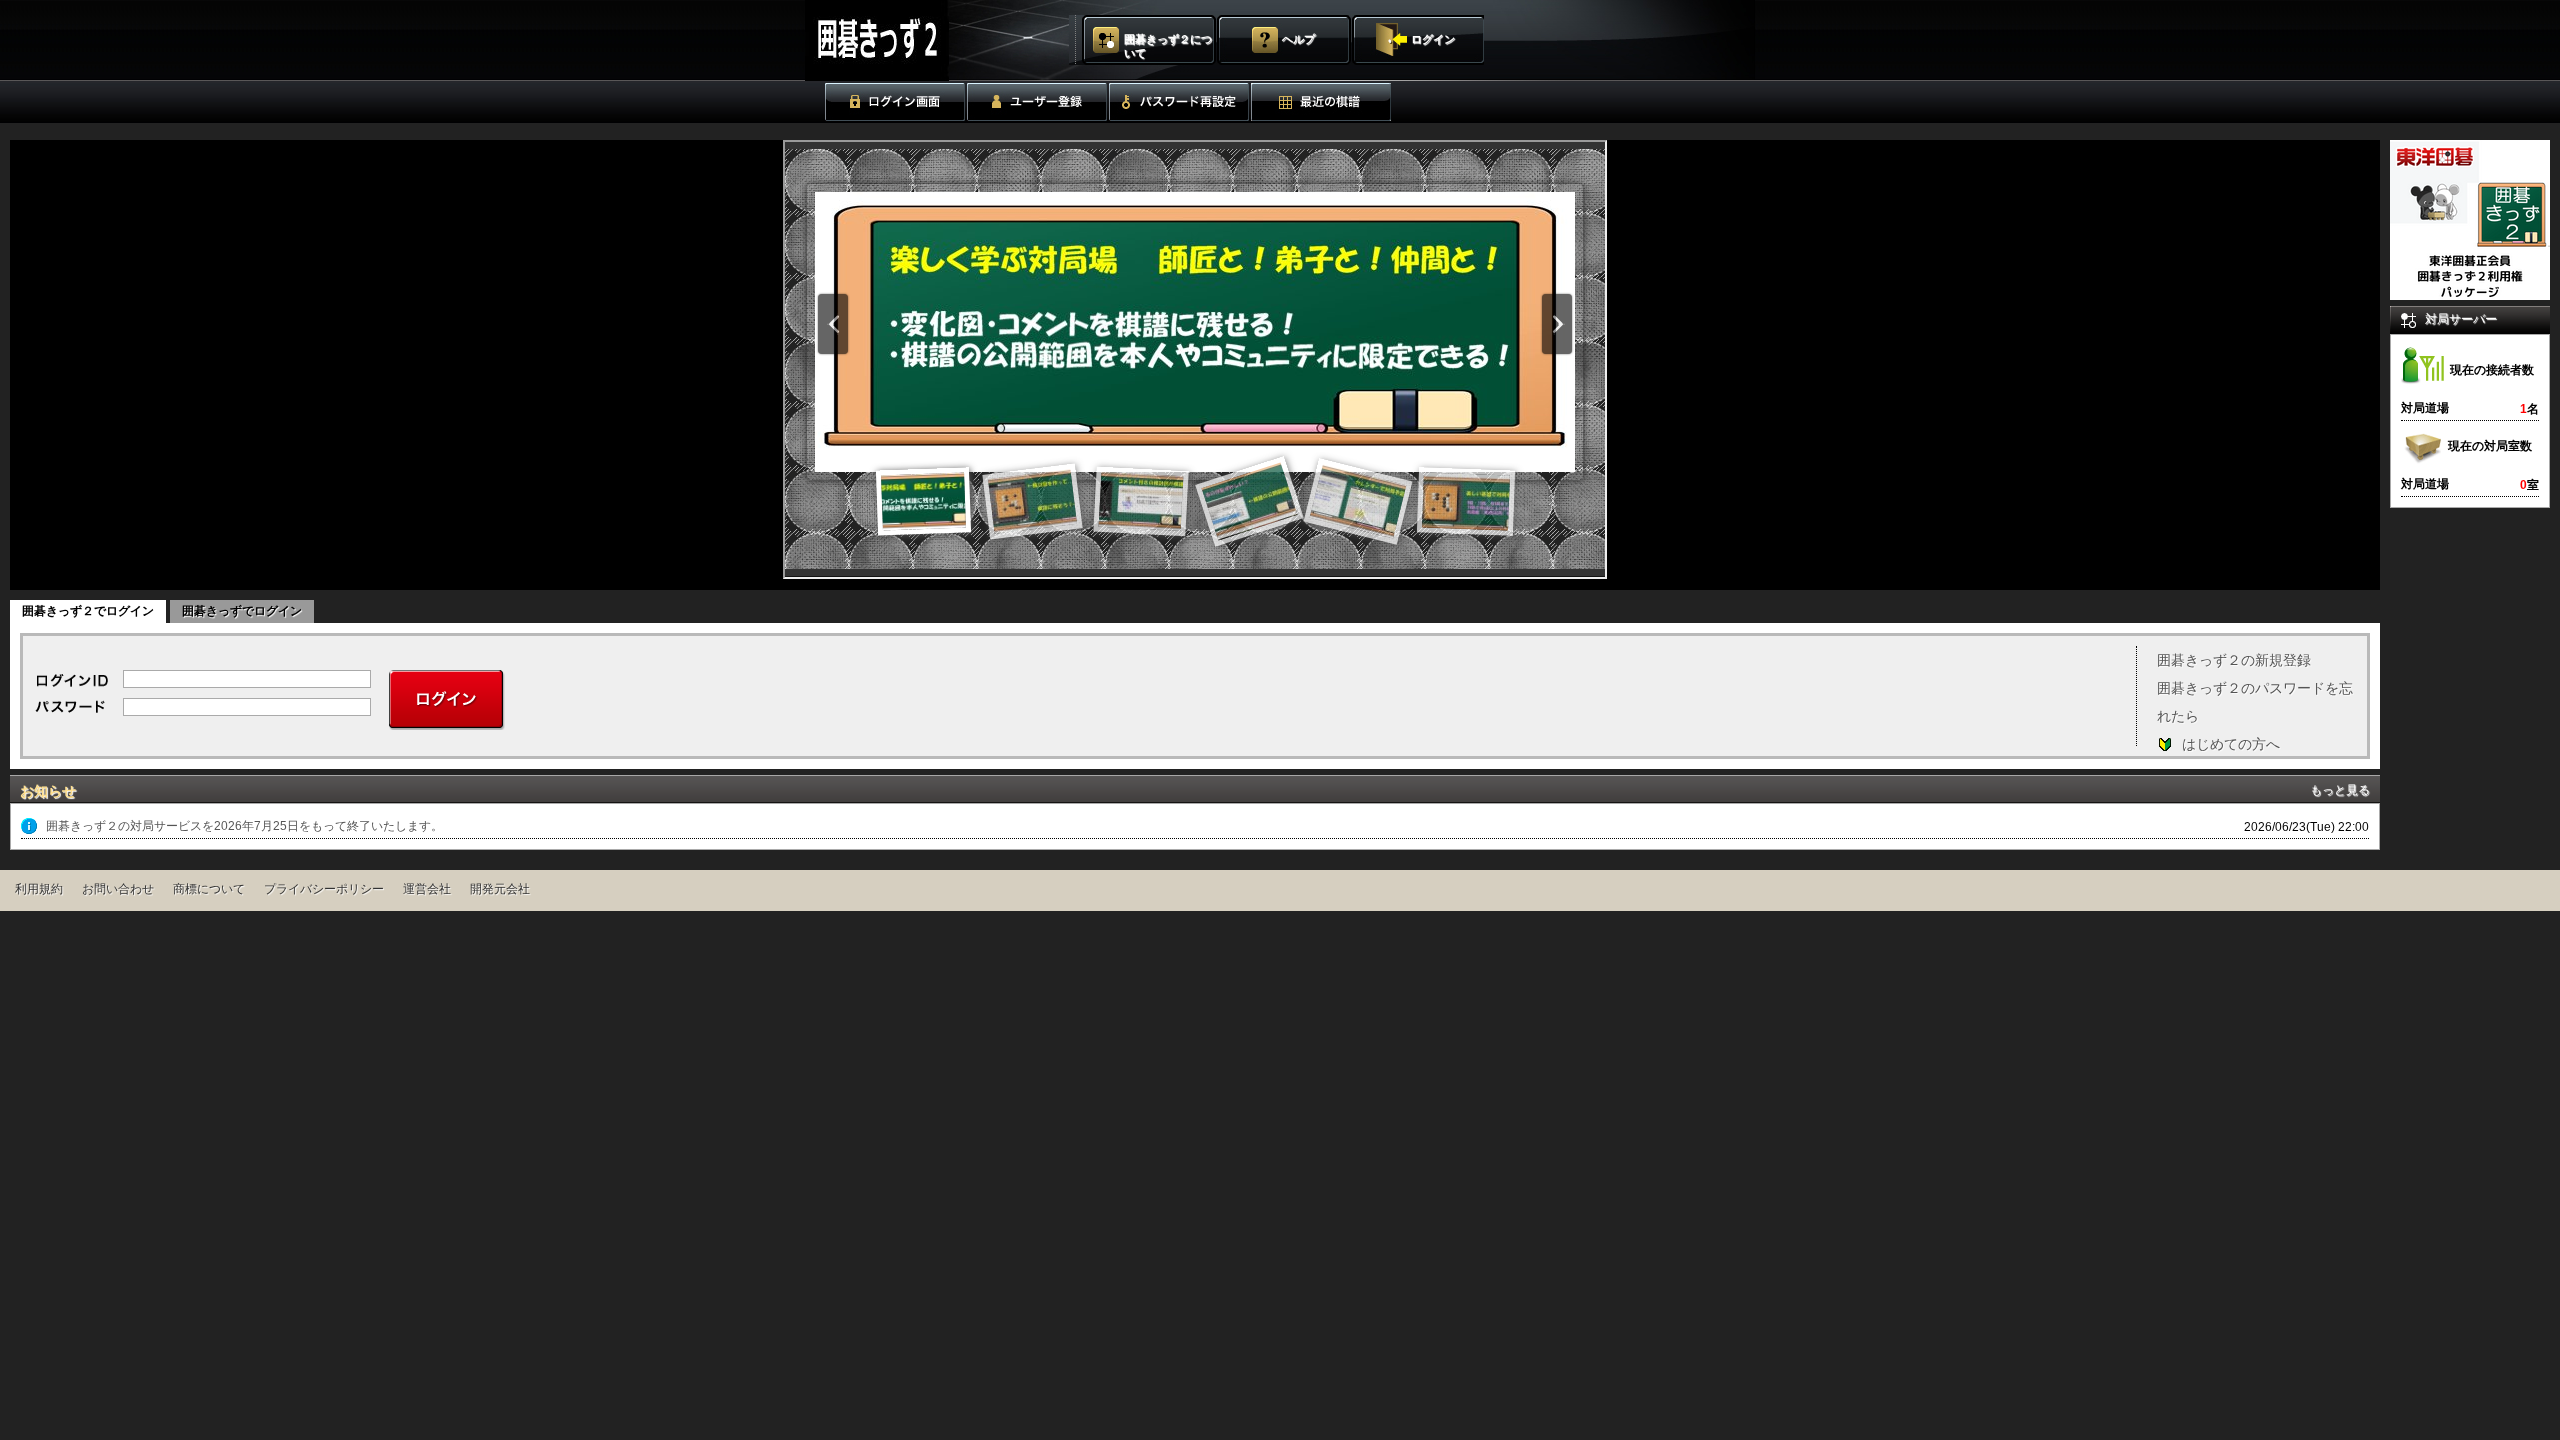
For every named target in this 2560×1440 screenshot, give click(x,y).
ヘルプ (1298, 39)
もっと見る (2340, 790)
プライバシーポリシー (324, 889)
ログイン (1433, 39)
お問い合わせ (118, 889)
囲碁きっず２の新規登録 (2234, 660)
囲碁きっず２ (926, 40)
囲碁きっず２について (1168, 46)
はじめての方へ (2231, 744)
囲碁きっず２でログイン (88, 611)
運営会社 (427, 889)
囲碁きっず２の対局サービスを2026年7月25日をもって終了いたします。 (244, 826)
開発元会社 (500, 889)
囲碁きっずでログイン (242, 611)
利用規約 (39, 889)
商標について (209, 889)
